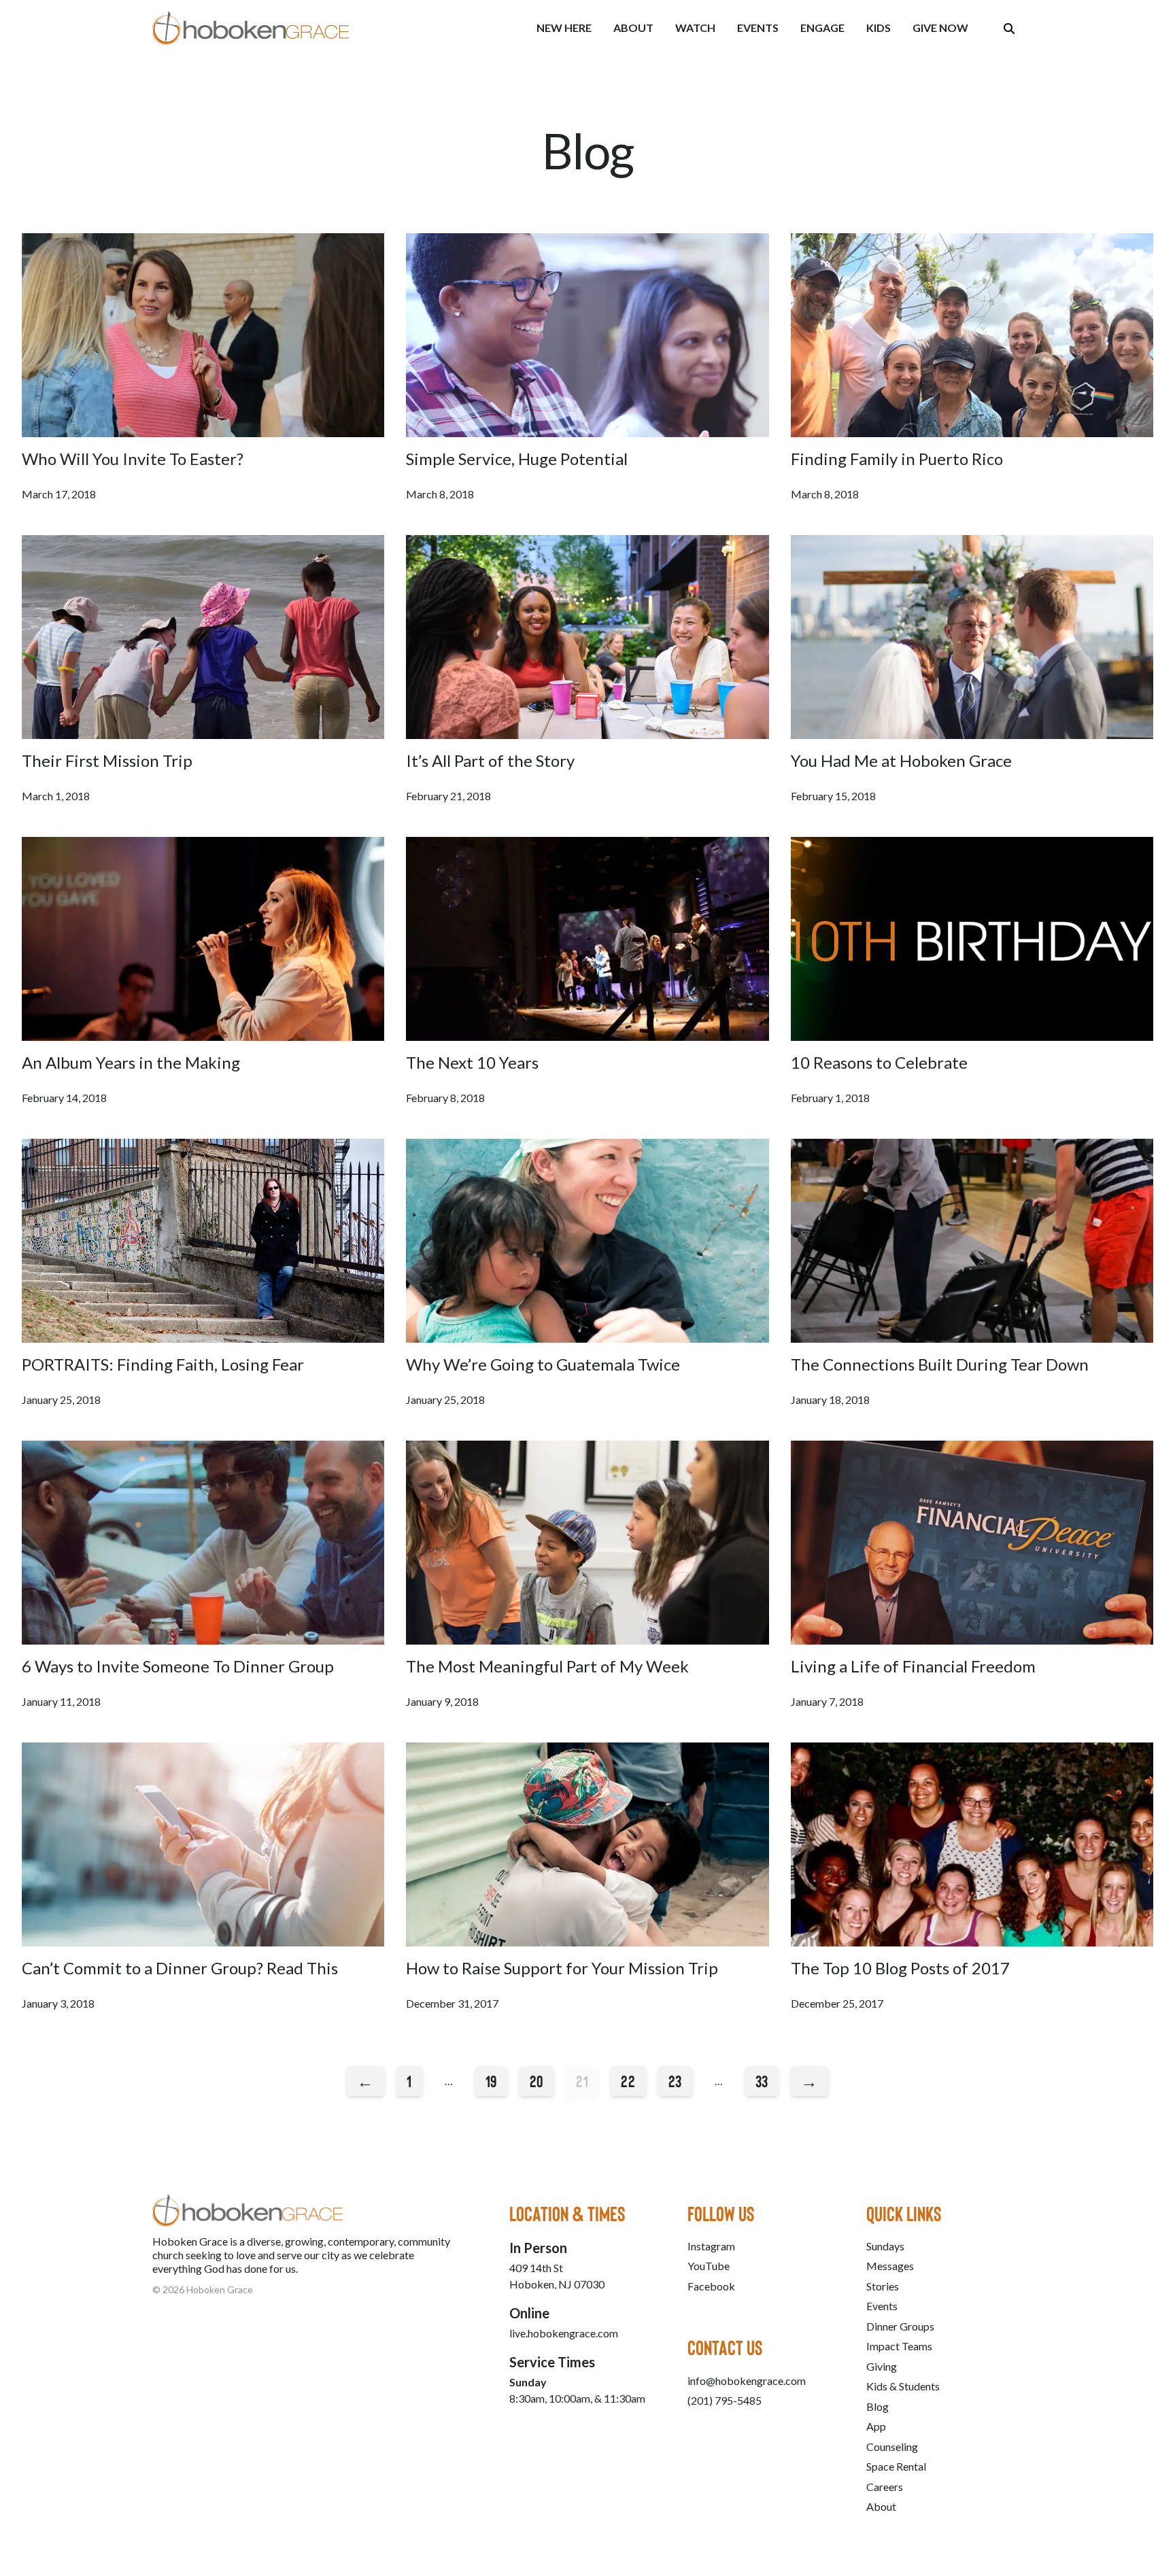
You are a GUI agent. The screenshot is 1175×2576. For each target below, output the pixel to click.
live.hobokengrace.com (564, 2333)
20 (537, 2081)
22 (628, 2081)
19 (491, 2081)
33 (762, 2081)
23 (675, 2081)
